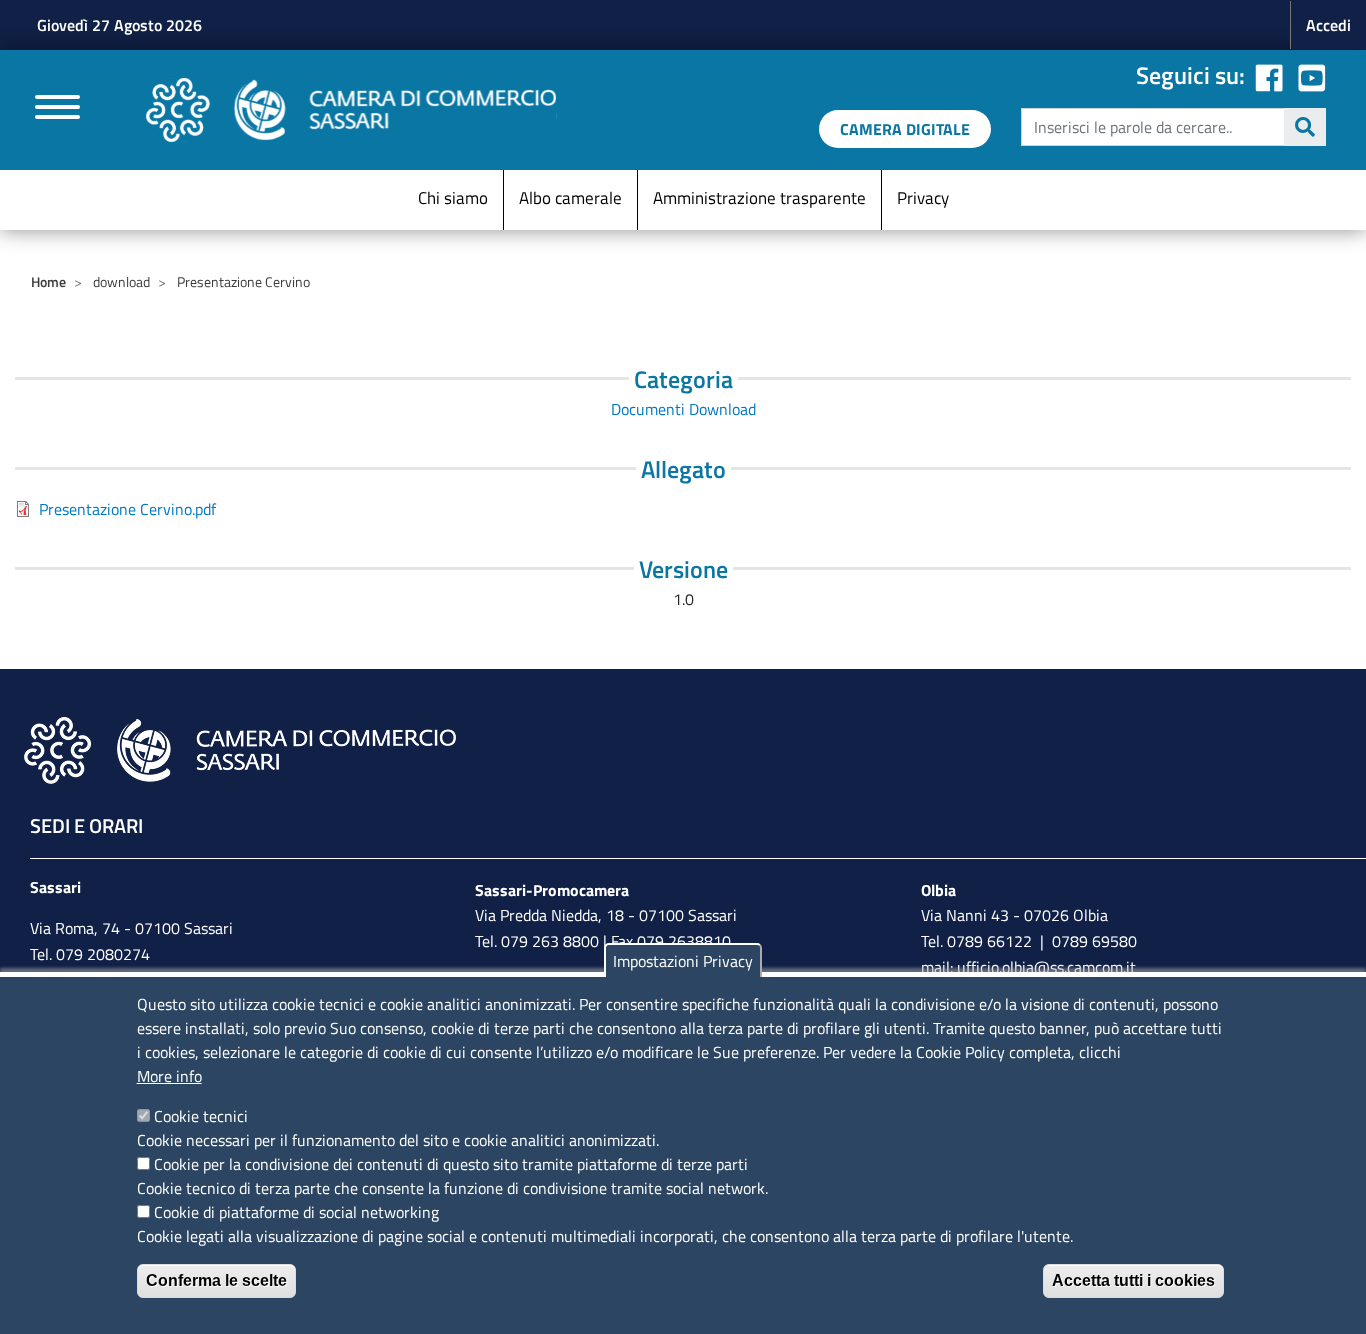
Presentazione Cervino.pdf (127, 509)
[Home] (352, 110)
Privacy (923, 198)
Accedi (1328, 25)
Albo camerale (570, 198)
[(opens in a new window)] (1312, 75)
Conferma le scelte (216, 1280)
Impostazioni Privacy (683, 961)
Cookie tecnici (201, 1116)
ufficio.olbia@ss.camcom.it (1046, 967)
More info (169, 1076)
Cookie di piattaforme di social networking (296, 1212)
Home (48, 281)
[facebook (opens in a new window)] (1269, 75)
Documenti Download (683, 409)
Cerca (1305, 127)
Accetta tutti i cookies (1133, 1280)
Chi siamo (453, 198)
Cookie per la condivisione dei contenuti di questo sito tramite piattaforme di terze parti (451, 1164)
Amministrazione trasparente (759, 198)
